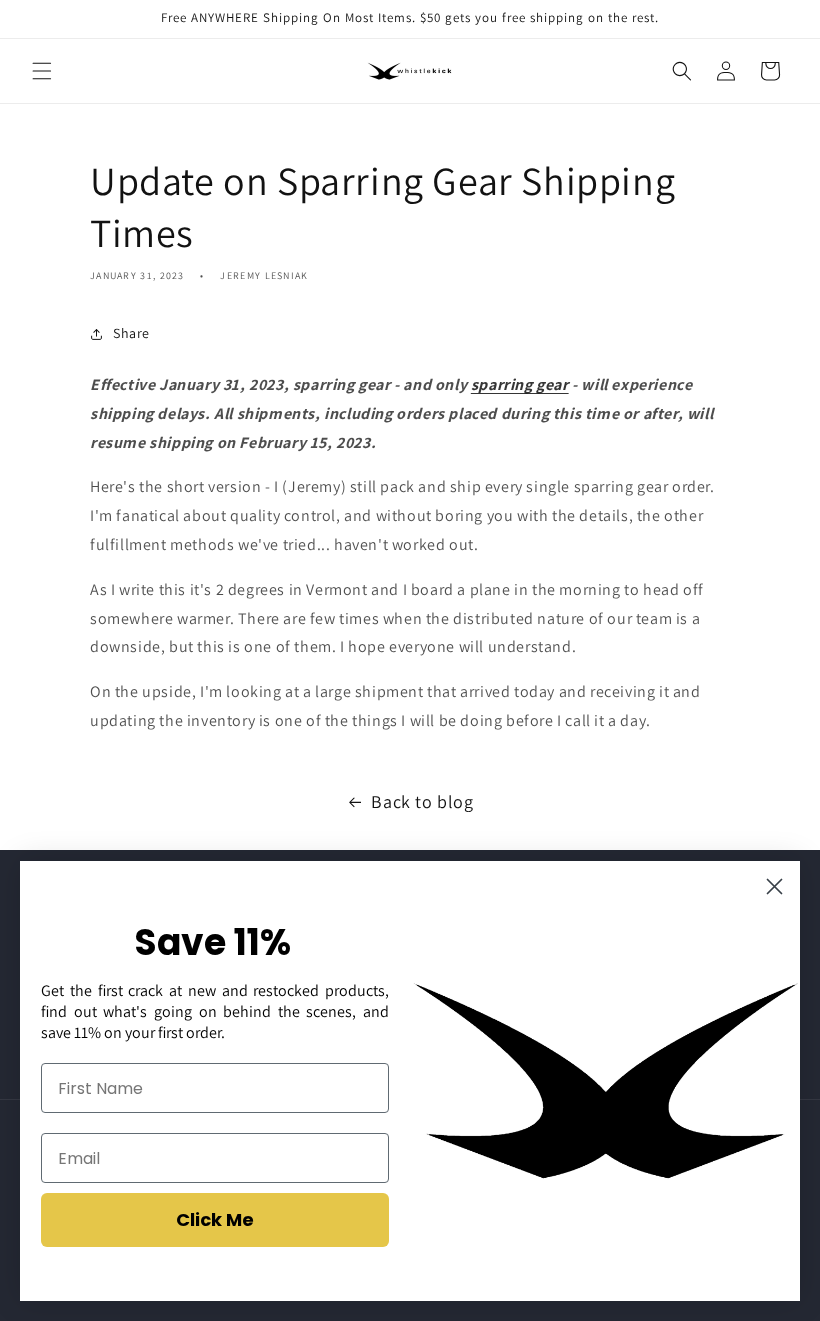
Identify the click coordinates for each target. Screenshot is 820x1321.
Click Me (215, 1219)
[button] (42, 71)
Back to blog (422, 801)
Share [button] (131, 333)
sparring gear (520, 384)
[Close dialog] (774, 886)
